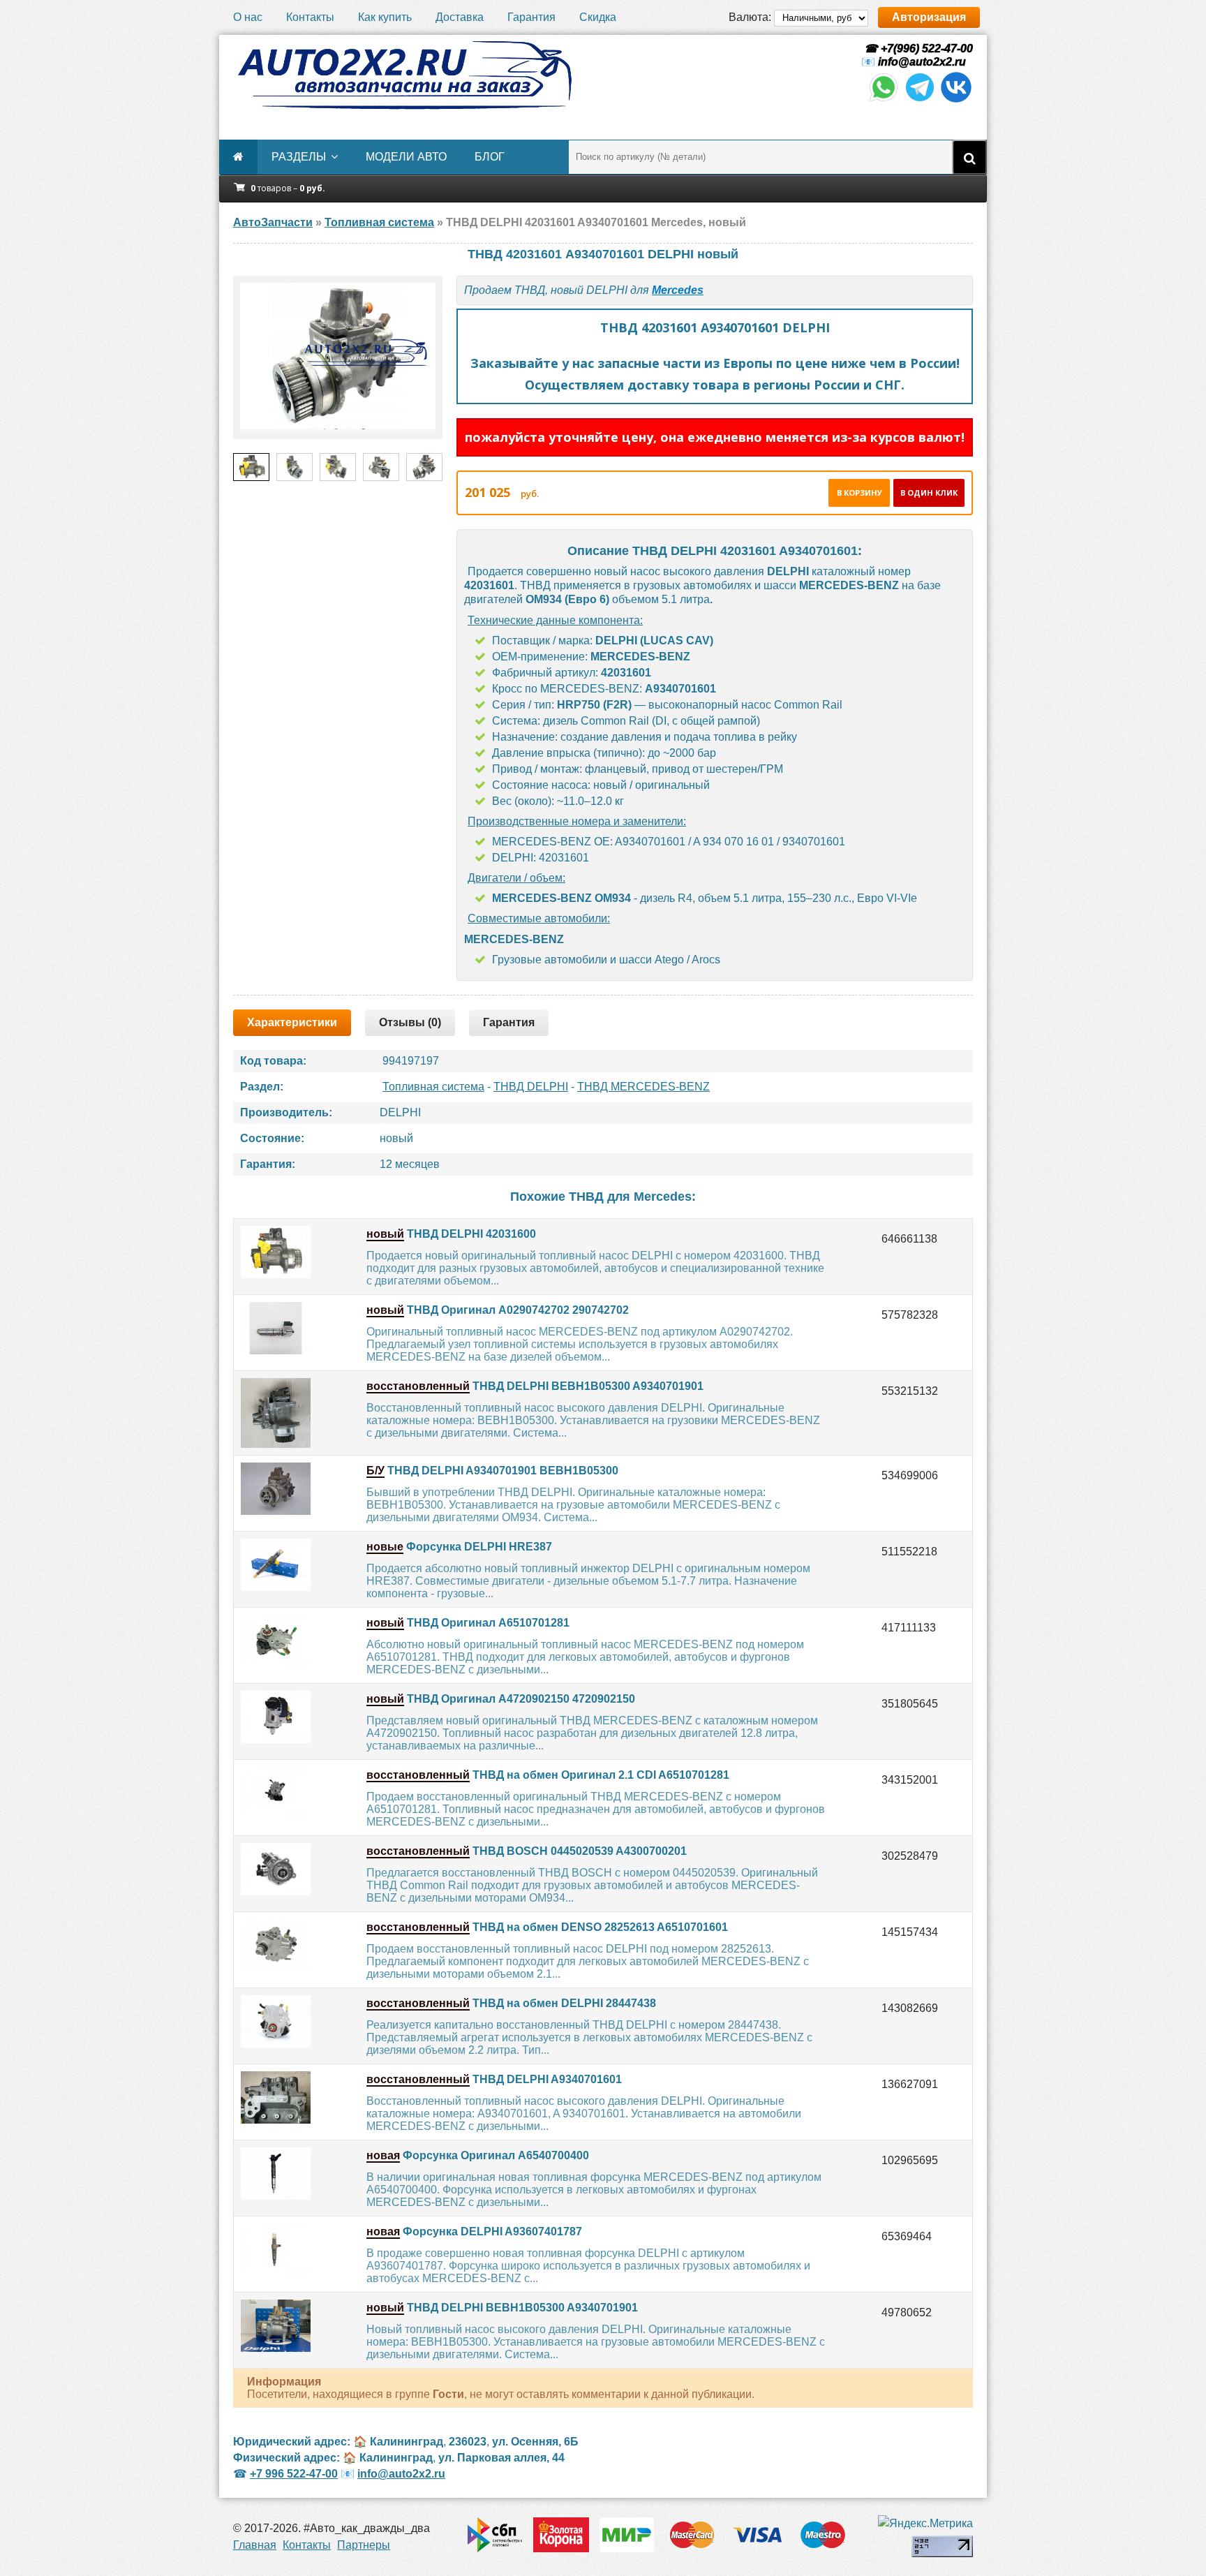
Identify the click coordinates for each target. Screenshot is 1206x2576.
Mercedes (678, 290)
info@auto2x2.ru (922, 62)
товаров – (288, 188)
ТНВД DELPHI (531, 1087)
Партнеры (364, 2545)
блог (490, 157)
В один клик (929, 493)
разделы (299, 157)
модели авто (406, 157)
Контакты (310, 17)
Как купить (385, 17)
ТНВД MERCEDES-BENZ (643, 1087)
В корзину (859, 493)
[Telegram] (920, 100)
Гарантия (531, 17)
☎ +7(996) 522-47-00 (917, 49)
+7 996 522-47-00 (294, 2474)
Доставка (460, 17)
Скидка (598, 17)
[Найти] (969, 157)
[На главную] (404, 75)
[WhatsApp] (884, 100)
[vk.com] (956, 100)
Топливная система (433, 1087)
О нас (248, 17)
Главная (255, 2545)
